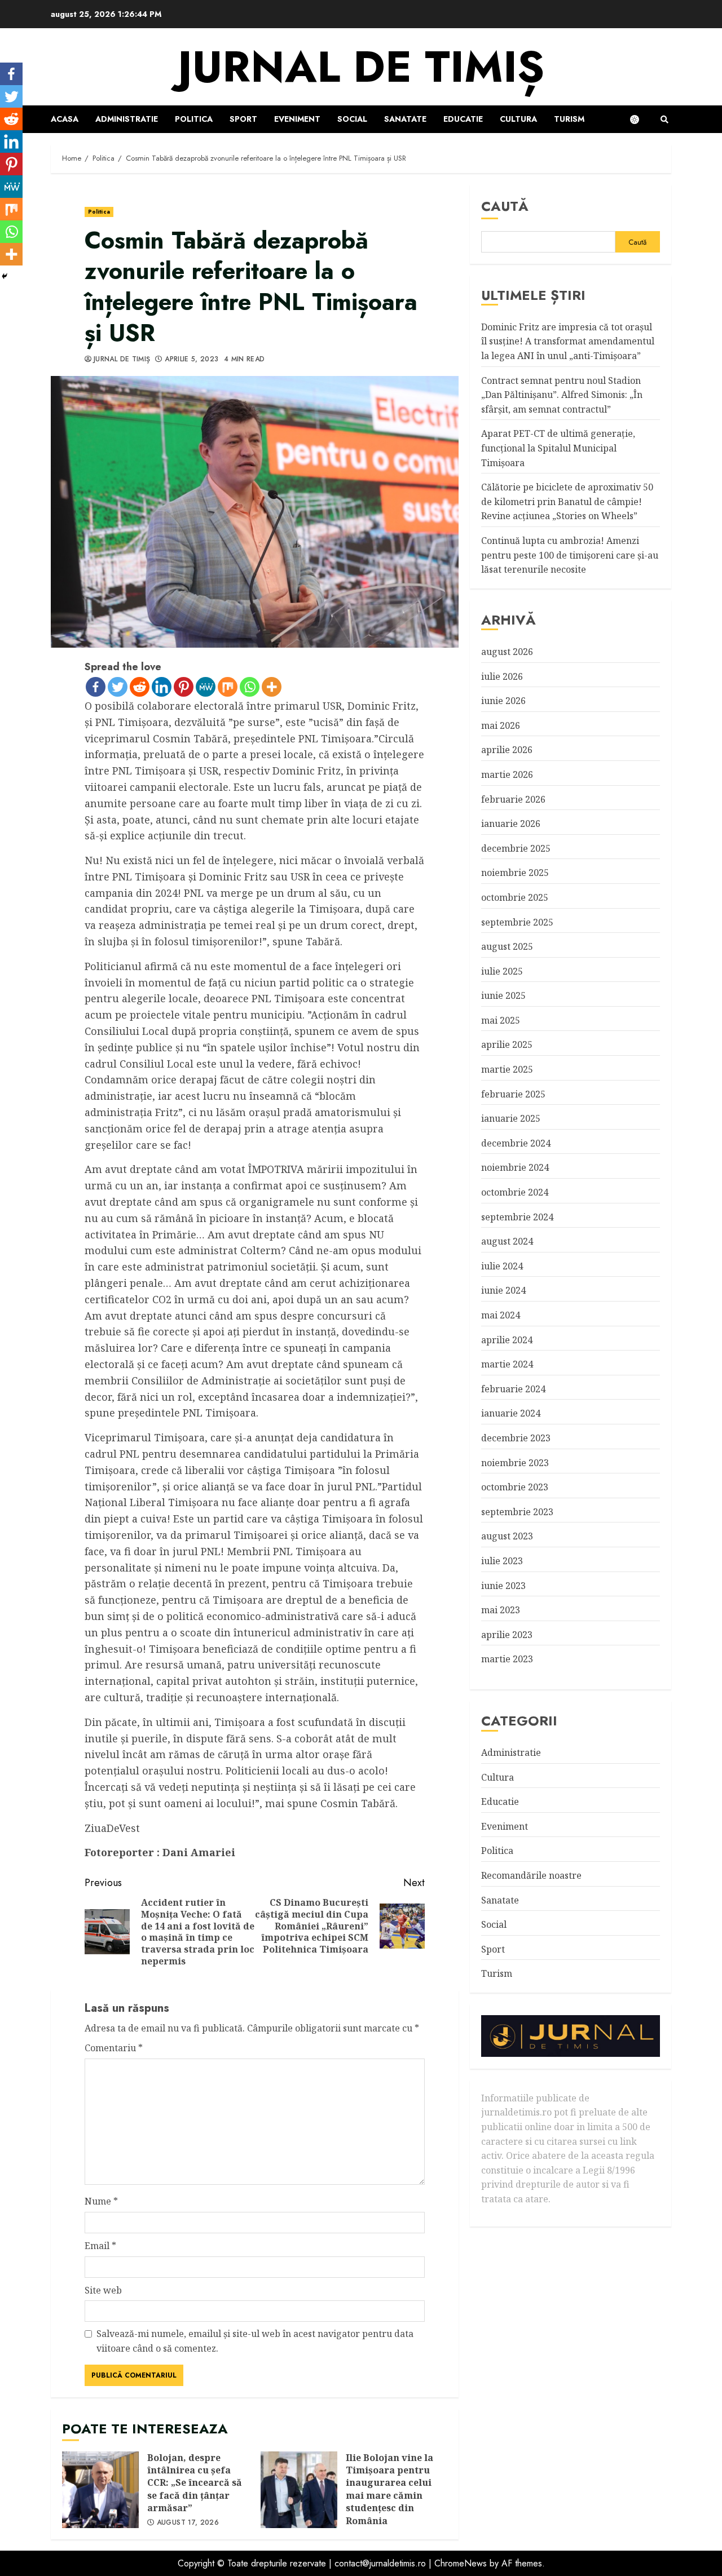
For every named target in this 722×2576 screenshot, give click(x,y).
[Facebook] (96, 687)
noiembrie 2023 (515, 1462)
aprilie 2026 (507, 750)
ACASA (65, 119)
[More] (272, 687)
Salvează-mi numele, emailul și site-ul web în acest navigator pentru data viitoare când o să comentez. (255, 2341)
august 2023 (507, 1536)
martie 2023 (507, 1659)
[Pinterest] (184, 687)
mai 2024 (501, 1315)
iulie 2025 (502, 971)
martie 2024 (507, 1364)
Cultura (518, 119)
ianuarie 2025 (511, 1118)
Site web (103, 2290)
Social (352, 119)
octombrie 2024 (515, 1192)
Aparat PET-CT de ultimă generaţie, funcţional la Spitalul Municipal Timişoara (558, 448)
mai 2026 (501, 725)
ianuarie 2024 (511, 1413)
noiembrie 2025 (515, 873)
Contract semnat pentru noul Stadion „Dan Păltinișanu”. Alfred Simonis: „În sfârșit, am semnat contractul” (562, 394)
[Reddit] (140, 687)
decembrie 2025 (516, 848)
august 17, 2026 (188, 2523)
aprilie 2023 (507, 1634)
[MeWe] (206, 687)
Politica (194, 119)
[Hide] (5, 276)
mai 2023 (501, 1610)
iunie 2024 (503, 1290)
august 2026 (507, 651)
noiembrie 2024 (515, 1167)
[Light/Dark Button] (640, 119)
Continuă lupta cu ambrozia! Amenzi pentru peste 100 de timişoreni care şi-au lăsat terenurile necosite (570, 555)
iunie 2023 (503, 1585)
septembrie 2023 (517, 1511)
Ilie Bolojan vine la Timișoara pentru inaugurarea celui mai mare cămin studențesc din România (299, 2490)
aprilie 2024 (507, 1339)
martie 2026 (507, 774)
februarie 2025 (513, 1094)
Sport (243, 119)
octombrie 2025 (515, 897)
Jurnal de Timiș (122, 360)
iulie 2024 (502, 1265)
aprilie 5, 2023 (191, 360)
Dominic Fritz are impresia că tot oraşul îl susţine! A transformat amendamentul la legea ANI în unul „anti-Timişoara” (568, 341)
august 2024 (507, 1241)
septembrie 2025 (517, 922)
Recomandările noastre (531, 1875)
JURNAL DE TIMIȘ (361, 67)
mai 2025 (501, 1020)
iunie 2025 (503, 995)
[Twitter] (118, 687)
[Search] (664, 119)
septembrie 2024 (517, 1216)
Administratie (127, 119)
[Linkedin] (162, 687)
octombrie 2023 (515, 1487)
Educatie (463, 119)
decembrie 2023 (516, 1437)
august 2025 (507, 946)
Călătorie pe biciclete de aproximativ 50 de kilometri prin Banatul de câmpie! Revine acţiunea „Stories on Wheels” (567, 501)
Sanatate (405, 119)
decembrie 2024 (516, 1143)
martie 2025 (507, 1069)
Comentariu (114, 2048)
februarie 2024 (513, 1388)
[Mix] (228, 687)
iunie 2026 (503, 701)
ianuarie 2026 (511, 824)
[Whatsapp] (250, 687)
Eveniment (297, 119)
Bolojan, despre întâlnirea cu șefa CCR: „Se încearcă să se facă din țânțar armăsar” (100, 2490)
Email (100, 2246)
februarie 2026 (513, 799)
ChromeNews (461, 2563)
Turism (569, 119)
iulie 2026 (502, 676)
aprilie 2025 (507, 1044)
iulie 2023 (502, 1560)
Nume (101, 2201)
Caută (505, 206)
